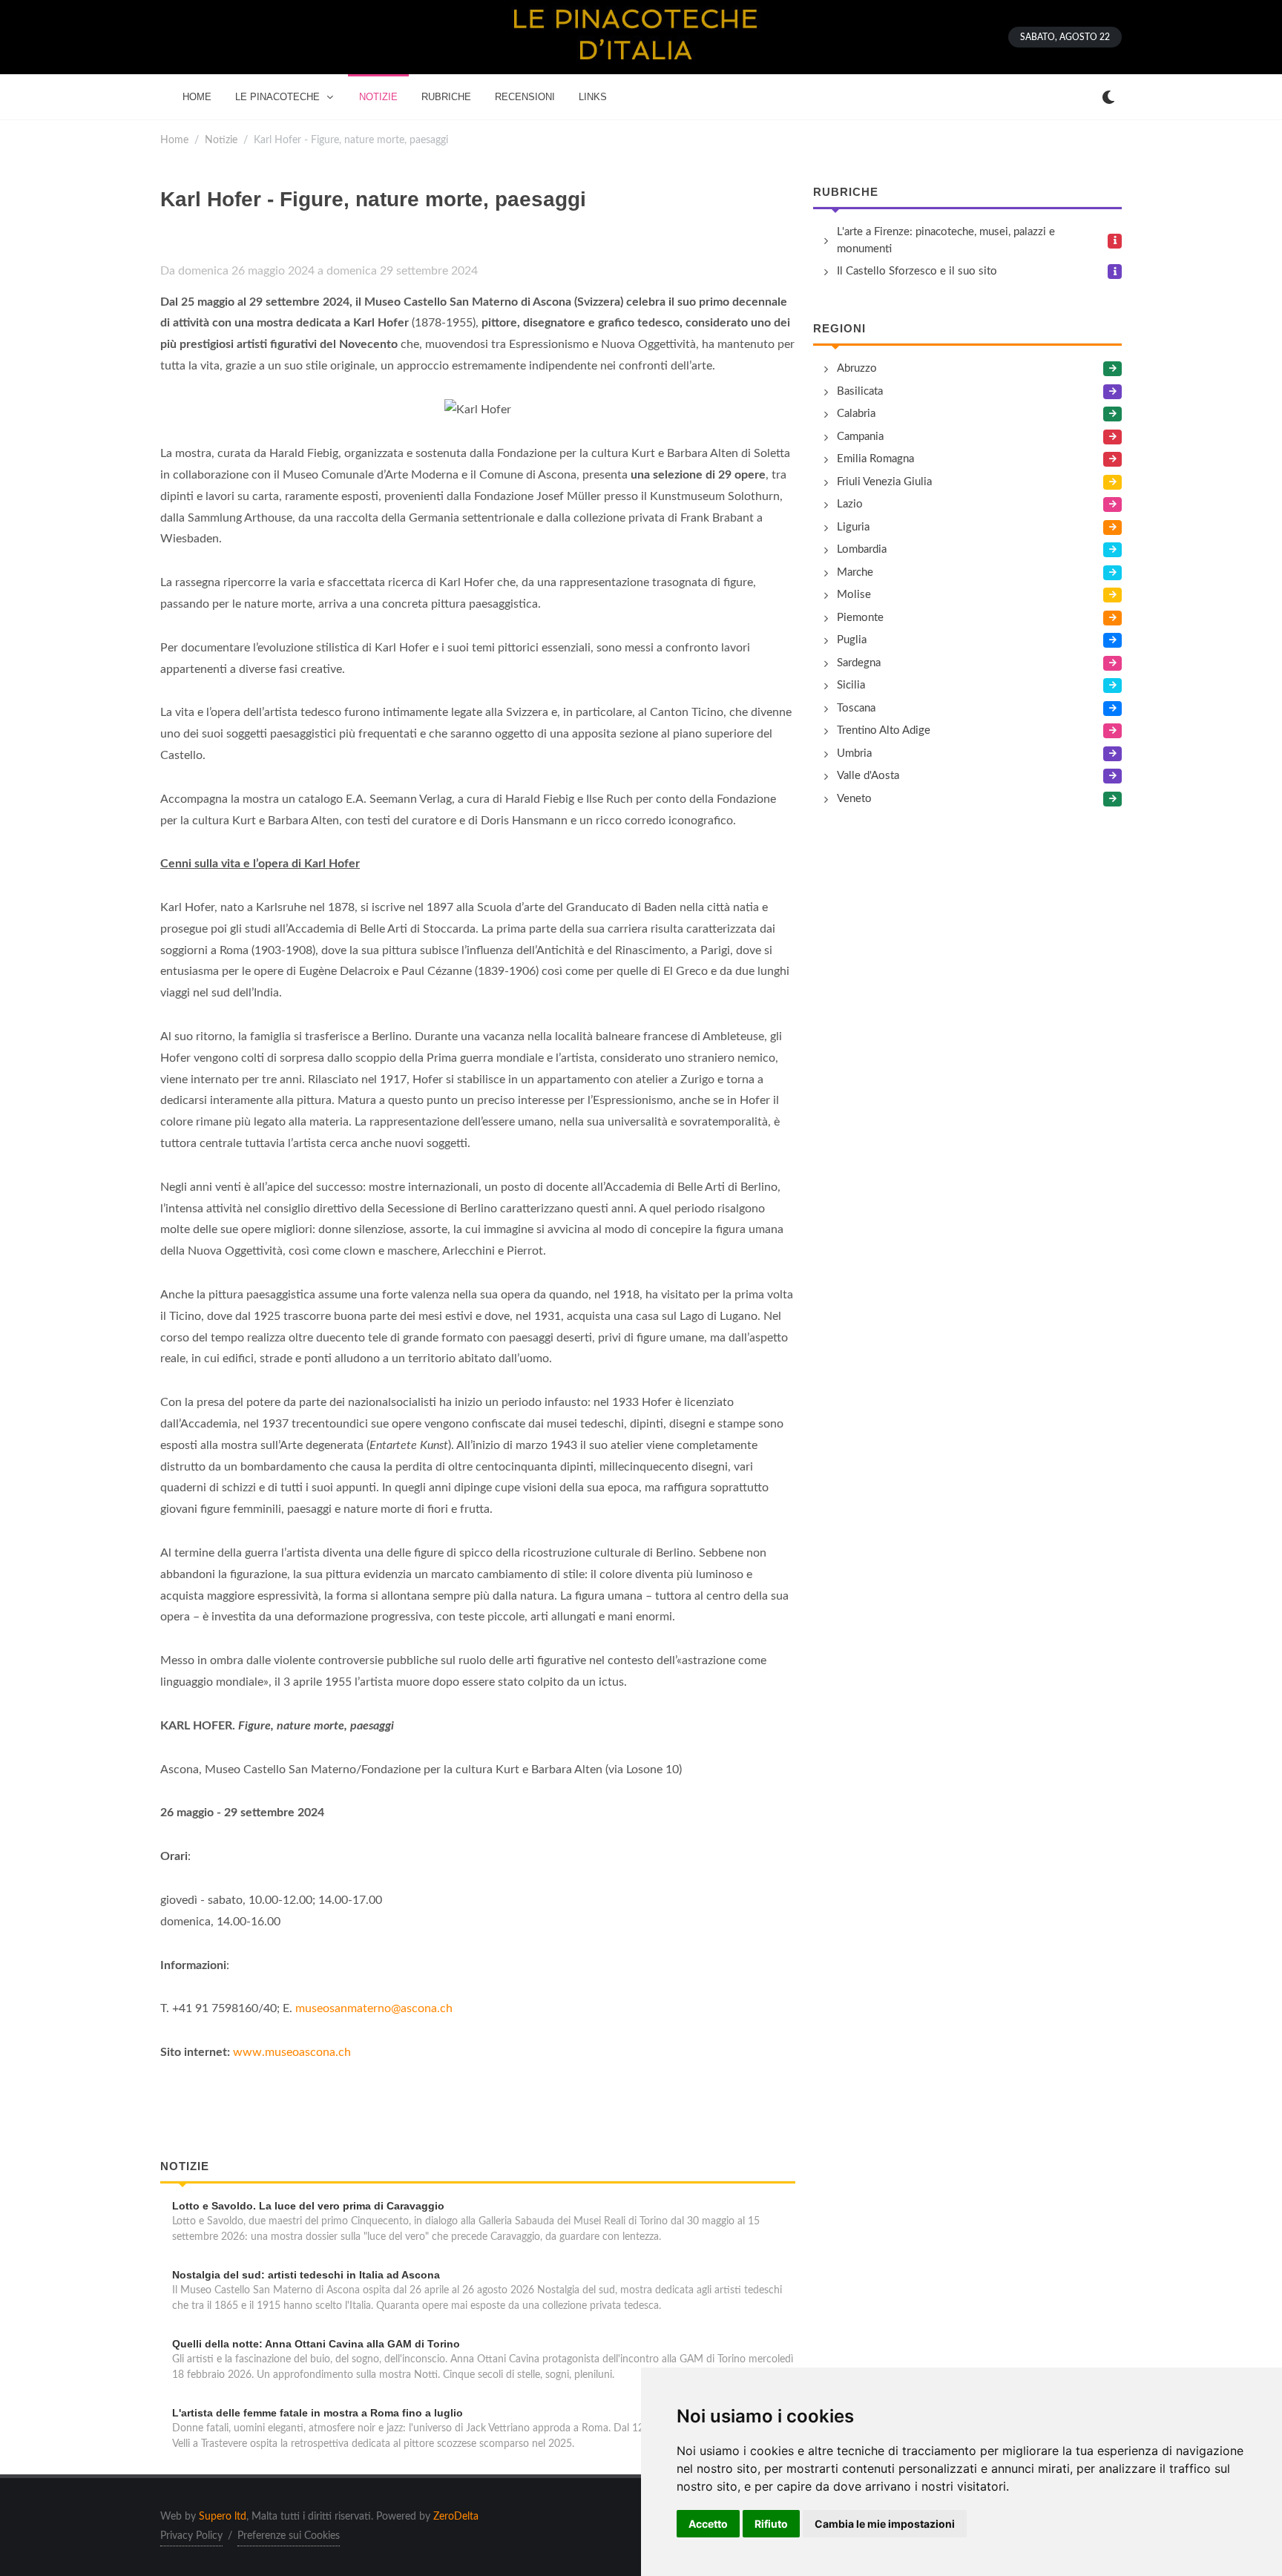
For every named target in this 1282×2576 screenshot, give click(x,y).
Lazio (850, 504)
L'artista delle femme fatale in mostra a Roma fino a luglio (318, 2413)
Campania (860, 437)
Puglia (852, 640)
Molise (854, 595)
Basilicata (860, 391)
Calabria (856, 414)
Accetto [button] (708, 2524)
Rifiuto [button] (771, 2524)
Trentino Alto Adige (884, 730)
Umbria (854, 753)
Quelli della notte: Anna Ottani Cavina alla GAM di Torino (316, 2344)
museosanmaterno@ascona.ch (374, 2008)
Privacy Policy (191, 2536)
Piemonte (860, 618)
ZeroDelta (456, 2517)
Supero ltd (223, 2517)
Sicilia (851, 685)
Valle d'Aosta (868, 776)
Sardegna (859, 663)
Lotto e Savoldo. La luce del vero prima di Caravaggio (308, 2206)
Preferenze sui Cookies (289, 2536)
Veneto (854, 799)
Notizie (221, 140)
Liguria (853, 527)
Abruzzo (857, 368)
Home (174, 140)
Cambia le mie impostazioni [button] (885, 2524)
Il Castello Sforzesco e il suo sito (917, 271)
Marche (855, 572)
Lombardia (862, 549)
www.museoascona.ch (292, 2052)
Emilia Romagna (875, 459)
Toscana (856, 708)
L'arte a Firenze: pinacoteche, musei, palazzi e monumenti (946, 240)
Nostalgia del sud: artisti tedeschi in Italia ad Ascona (306, 2275)
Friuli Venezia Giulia (884, 482)
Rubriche (846, 192)
